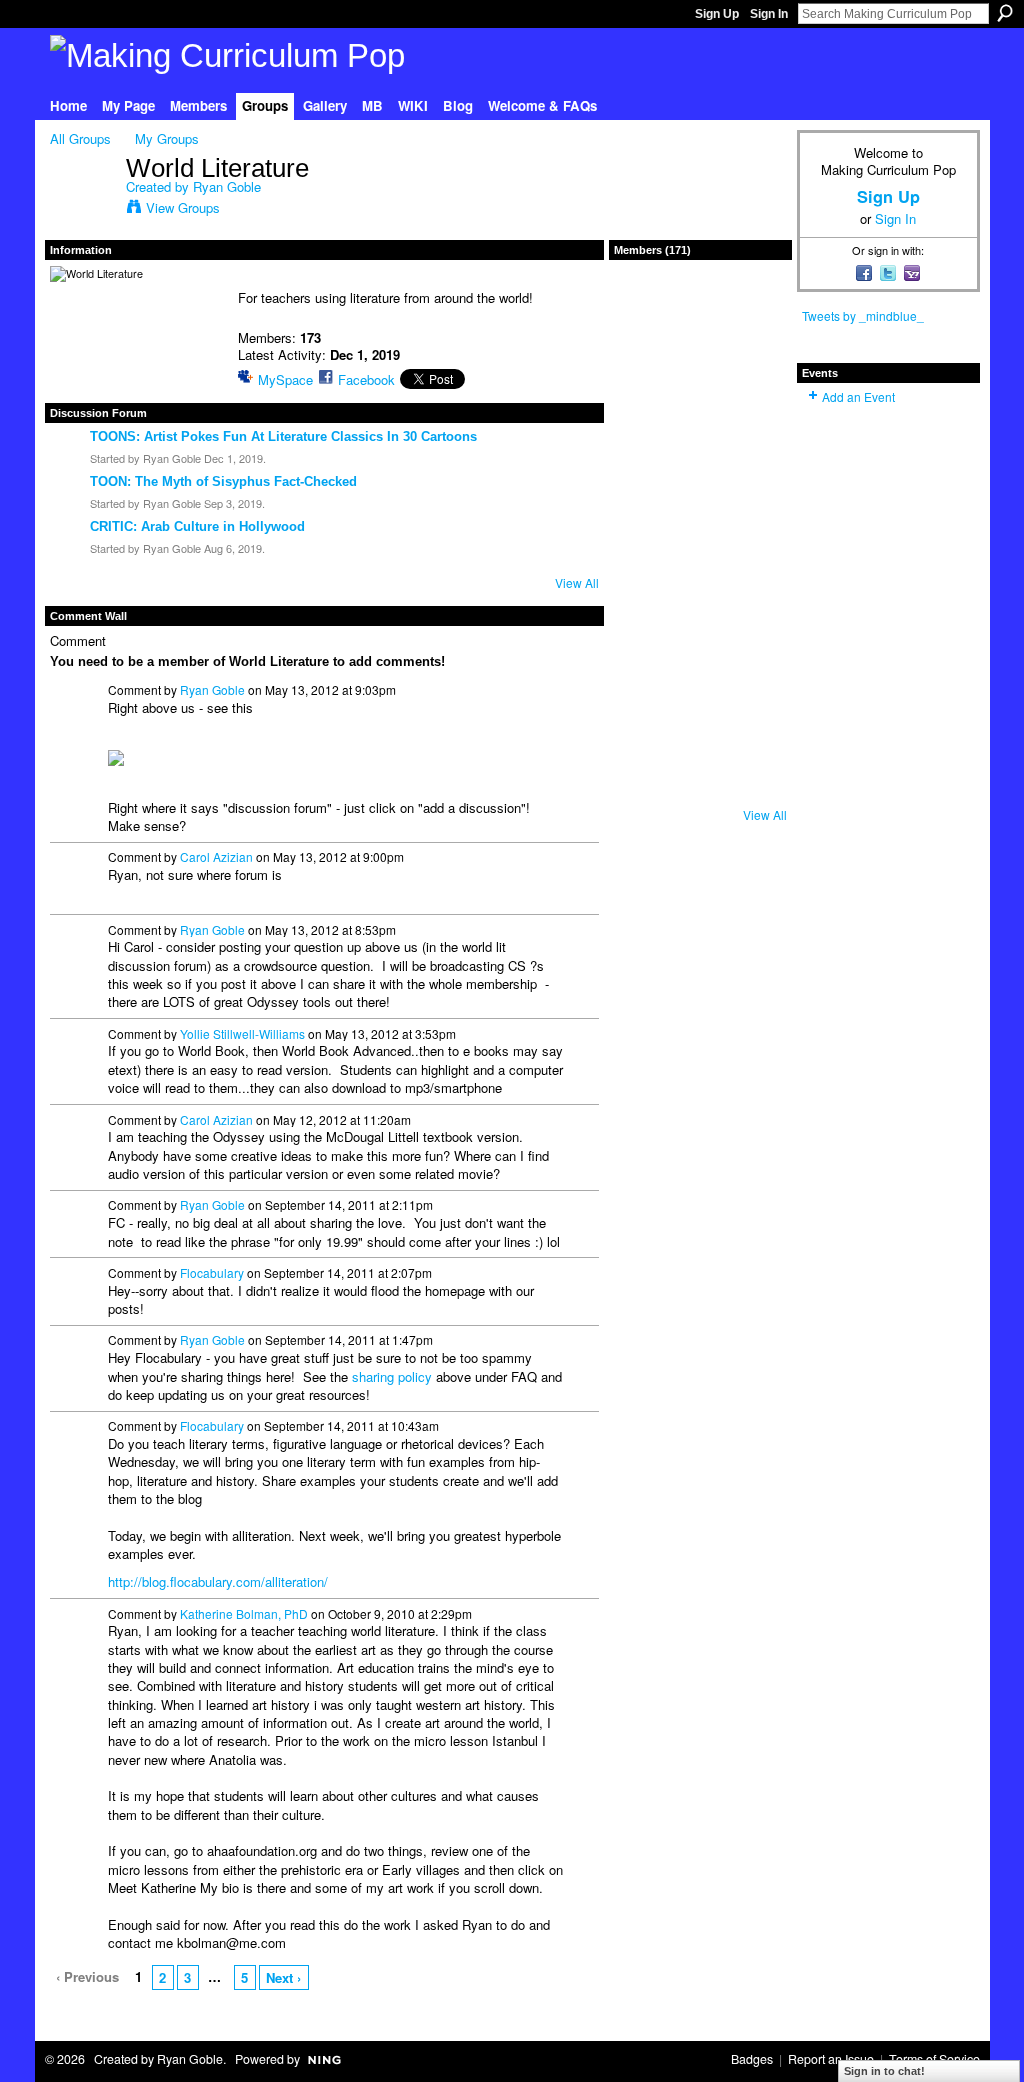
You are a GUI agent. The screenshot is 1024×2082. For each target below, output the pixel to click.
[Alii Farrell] (753, 680)
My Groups (167, 138)
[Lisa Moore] (647, 574)
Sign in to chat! (884, 2071)
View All (577, 582)
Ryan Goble (227, 186)
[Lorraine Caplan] (753, 415)
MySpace (285, 379)
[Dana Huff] (753, 362)
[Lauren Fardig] (700, 468)
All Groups (80, 138)
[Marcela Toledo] (647, 627)
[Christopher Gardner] (753, 786)
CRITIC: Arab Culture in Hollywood (197, 526)
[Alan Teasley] (753, 309)
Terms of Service (934, 2059)
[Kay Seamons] (753, 468)
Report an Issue (831, 2059)
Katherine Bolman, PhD (244, 1613)
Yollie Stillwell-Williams (242, 1033)
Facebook (366, 379)
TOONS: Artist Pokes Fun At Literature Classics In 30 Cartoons (283, 436)
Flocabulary (212, 1272)
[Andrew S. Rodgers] (700, 574)
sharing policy (392, 1376)
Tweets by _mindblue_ (863, 315)
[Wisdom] (647, 468)
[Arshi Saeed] (753, 627)
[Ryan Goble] (82, 210)
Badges (752, 2059)
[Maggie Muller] (700, 786)
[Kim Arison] (700, 733)
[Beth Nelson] (700, 521)
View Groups (183, 207)
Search (1005, 13)
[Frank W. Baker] (647, 362)
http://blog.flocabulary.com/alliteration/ (218, 1581)
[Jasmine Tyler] (700, 362)
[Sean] (700, 309)
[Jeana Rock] (700, 415)
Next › (283, 1977)
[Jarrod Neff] (753, 733)
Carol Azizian (216, 856)
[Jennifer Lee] (647, 680)
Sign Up (717, 14)
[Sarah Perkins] (647, 733)
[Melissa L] (753, 521)
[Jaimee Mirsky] (700, 627)
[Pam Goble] (647, 521)
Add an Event (858, 396)
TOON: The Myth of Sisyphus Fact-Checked (223, 481)
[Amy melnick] (700, 680)
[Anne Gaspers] (753, 574)
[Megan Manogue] (647, 415)
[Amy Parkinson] (647, 786)
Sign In (769, 14)
